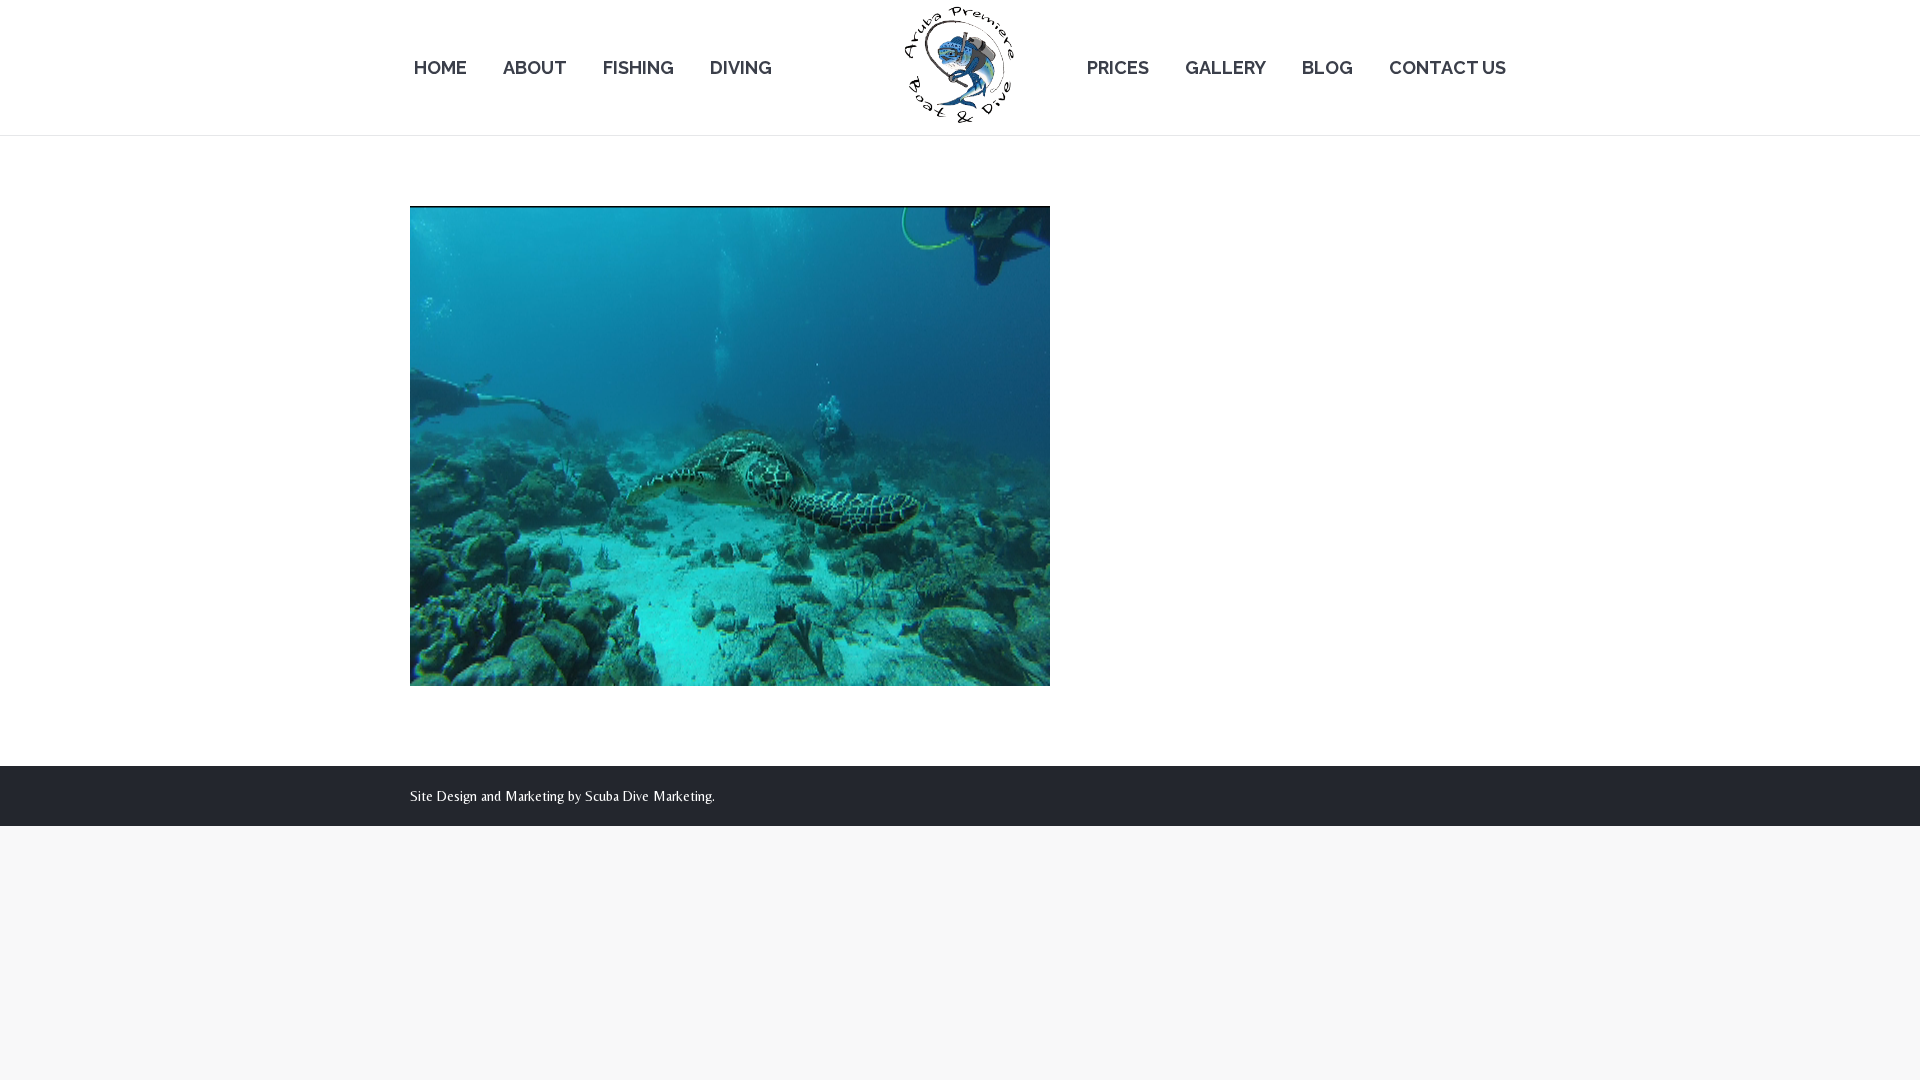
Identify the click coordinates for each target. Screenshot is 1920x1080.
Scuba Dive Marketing (648, 796)
